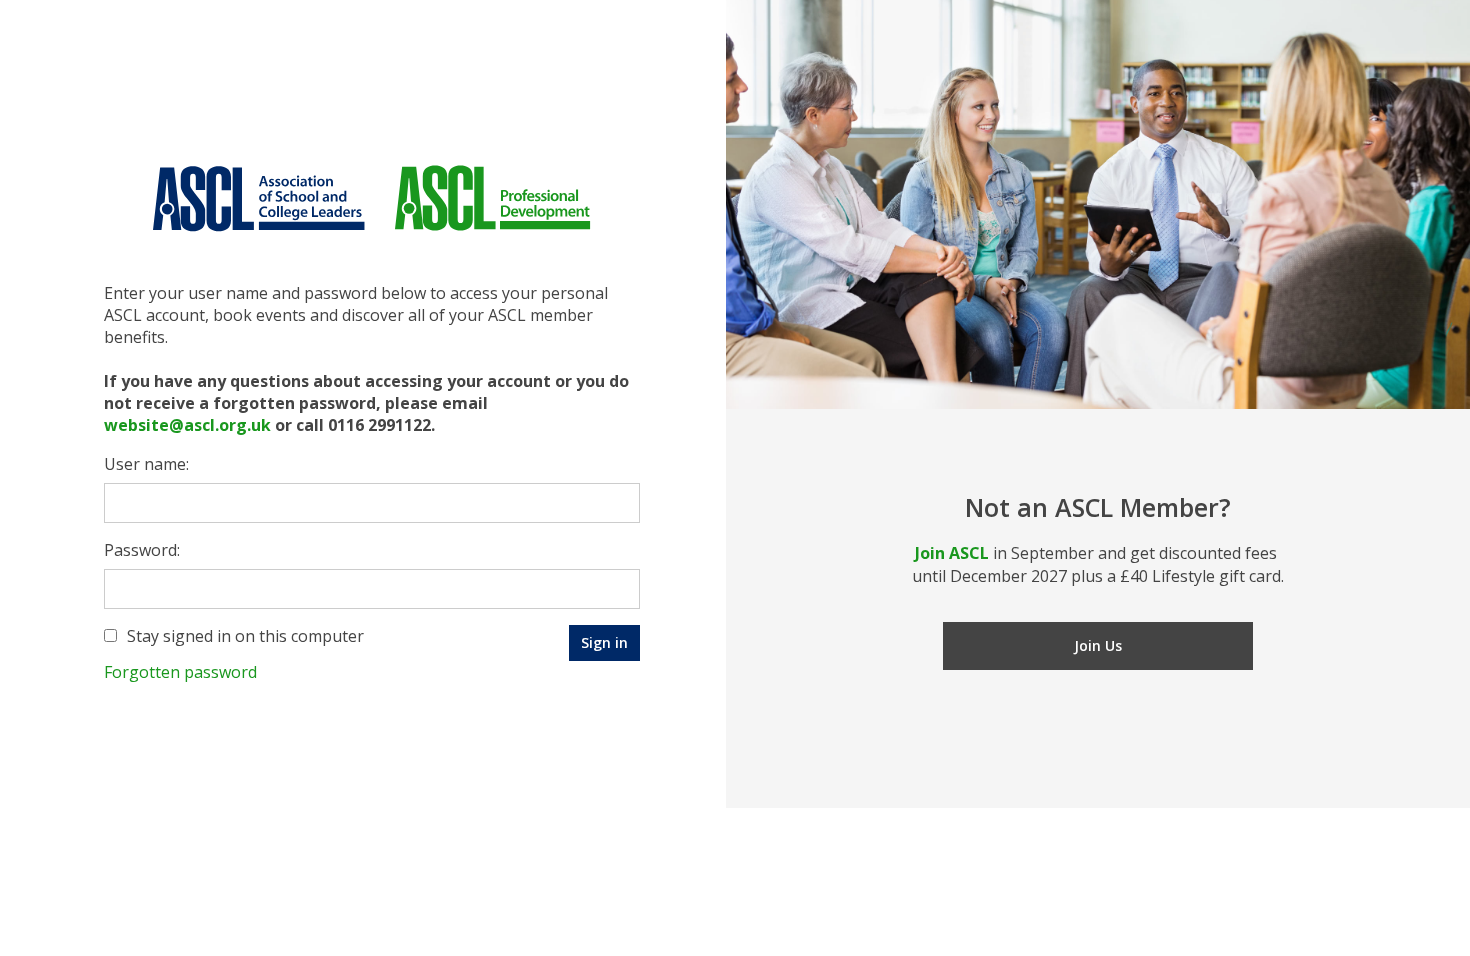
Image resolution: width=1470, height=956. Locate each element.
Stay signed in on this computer (245, 636)
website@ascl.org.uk (187, 425)
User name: (146, 464)
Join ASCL (952, 553)
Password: (142, 550)
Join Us (1098, 645)
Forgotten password (180, 672)
